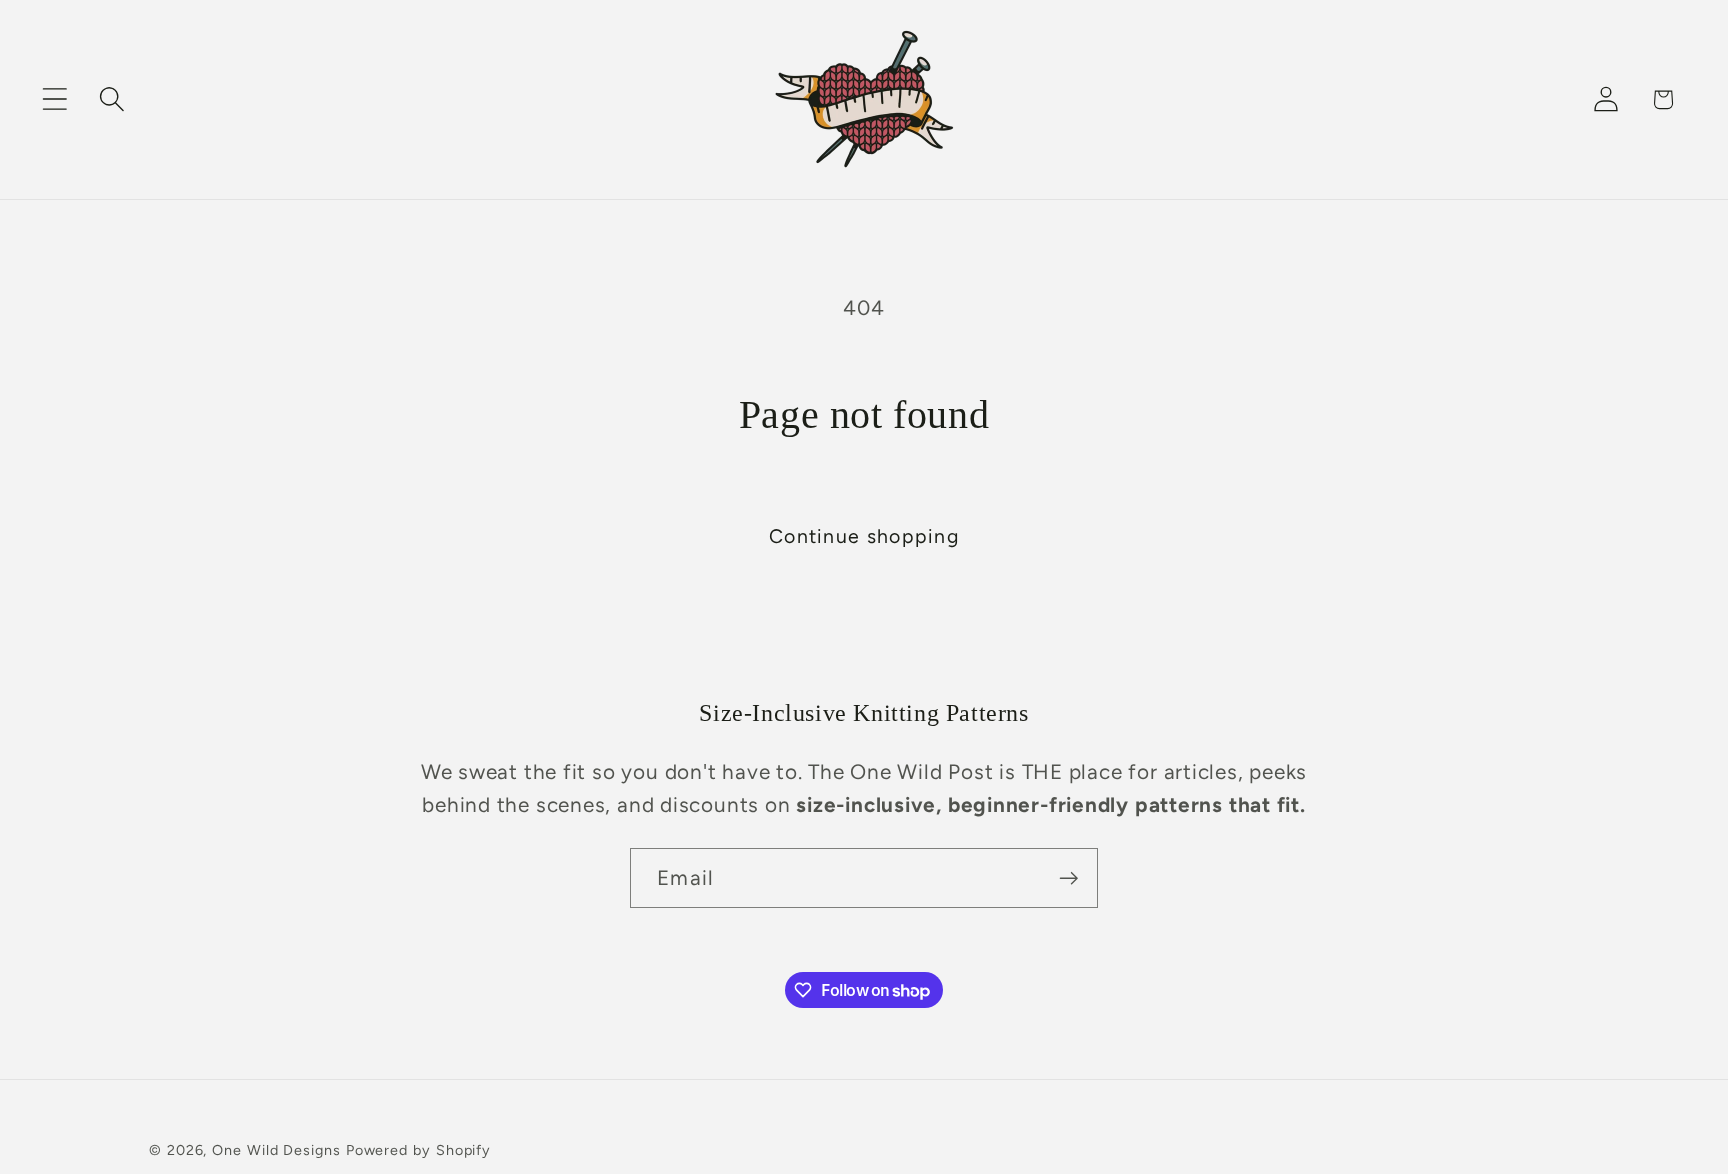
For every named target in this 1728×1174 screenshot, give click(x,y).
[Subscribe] (1068, 878)
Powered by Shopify (418, 1150)
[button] (54, 99)
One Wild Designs (276, 1150)
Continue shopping (864, 536)
